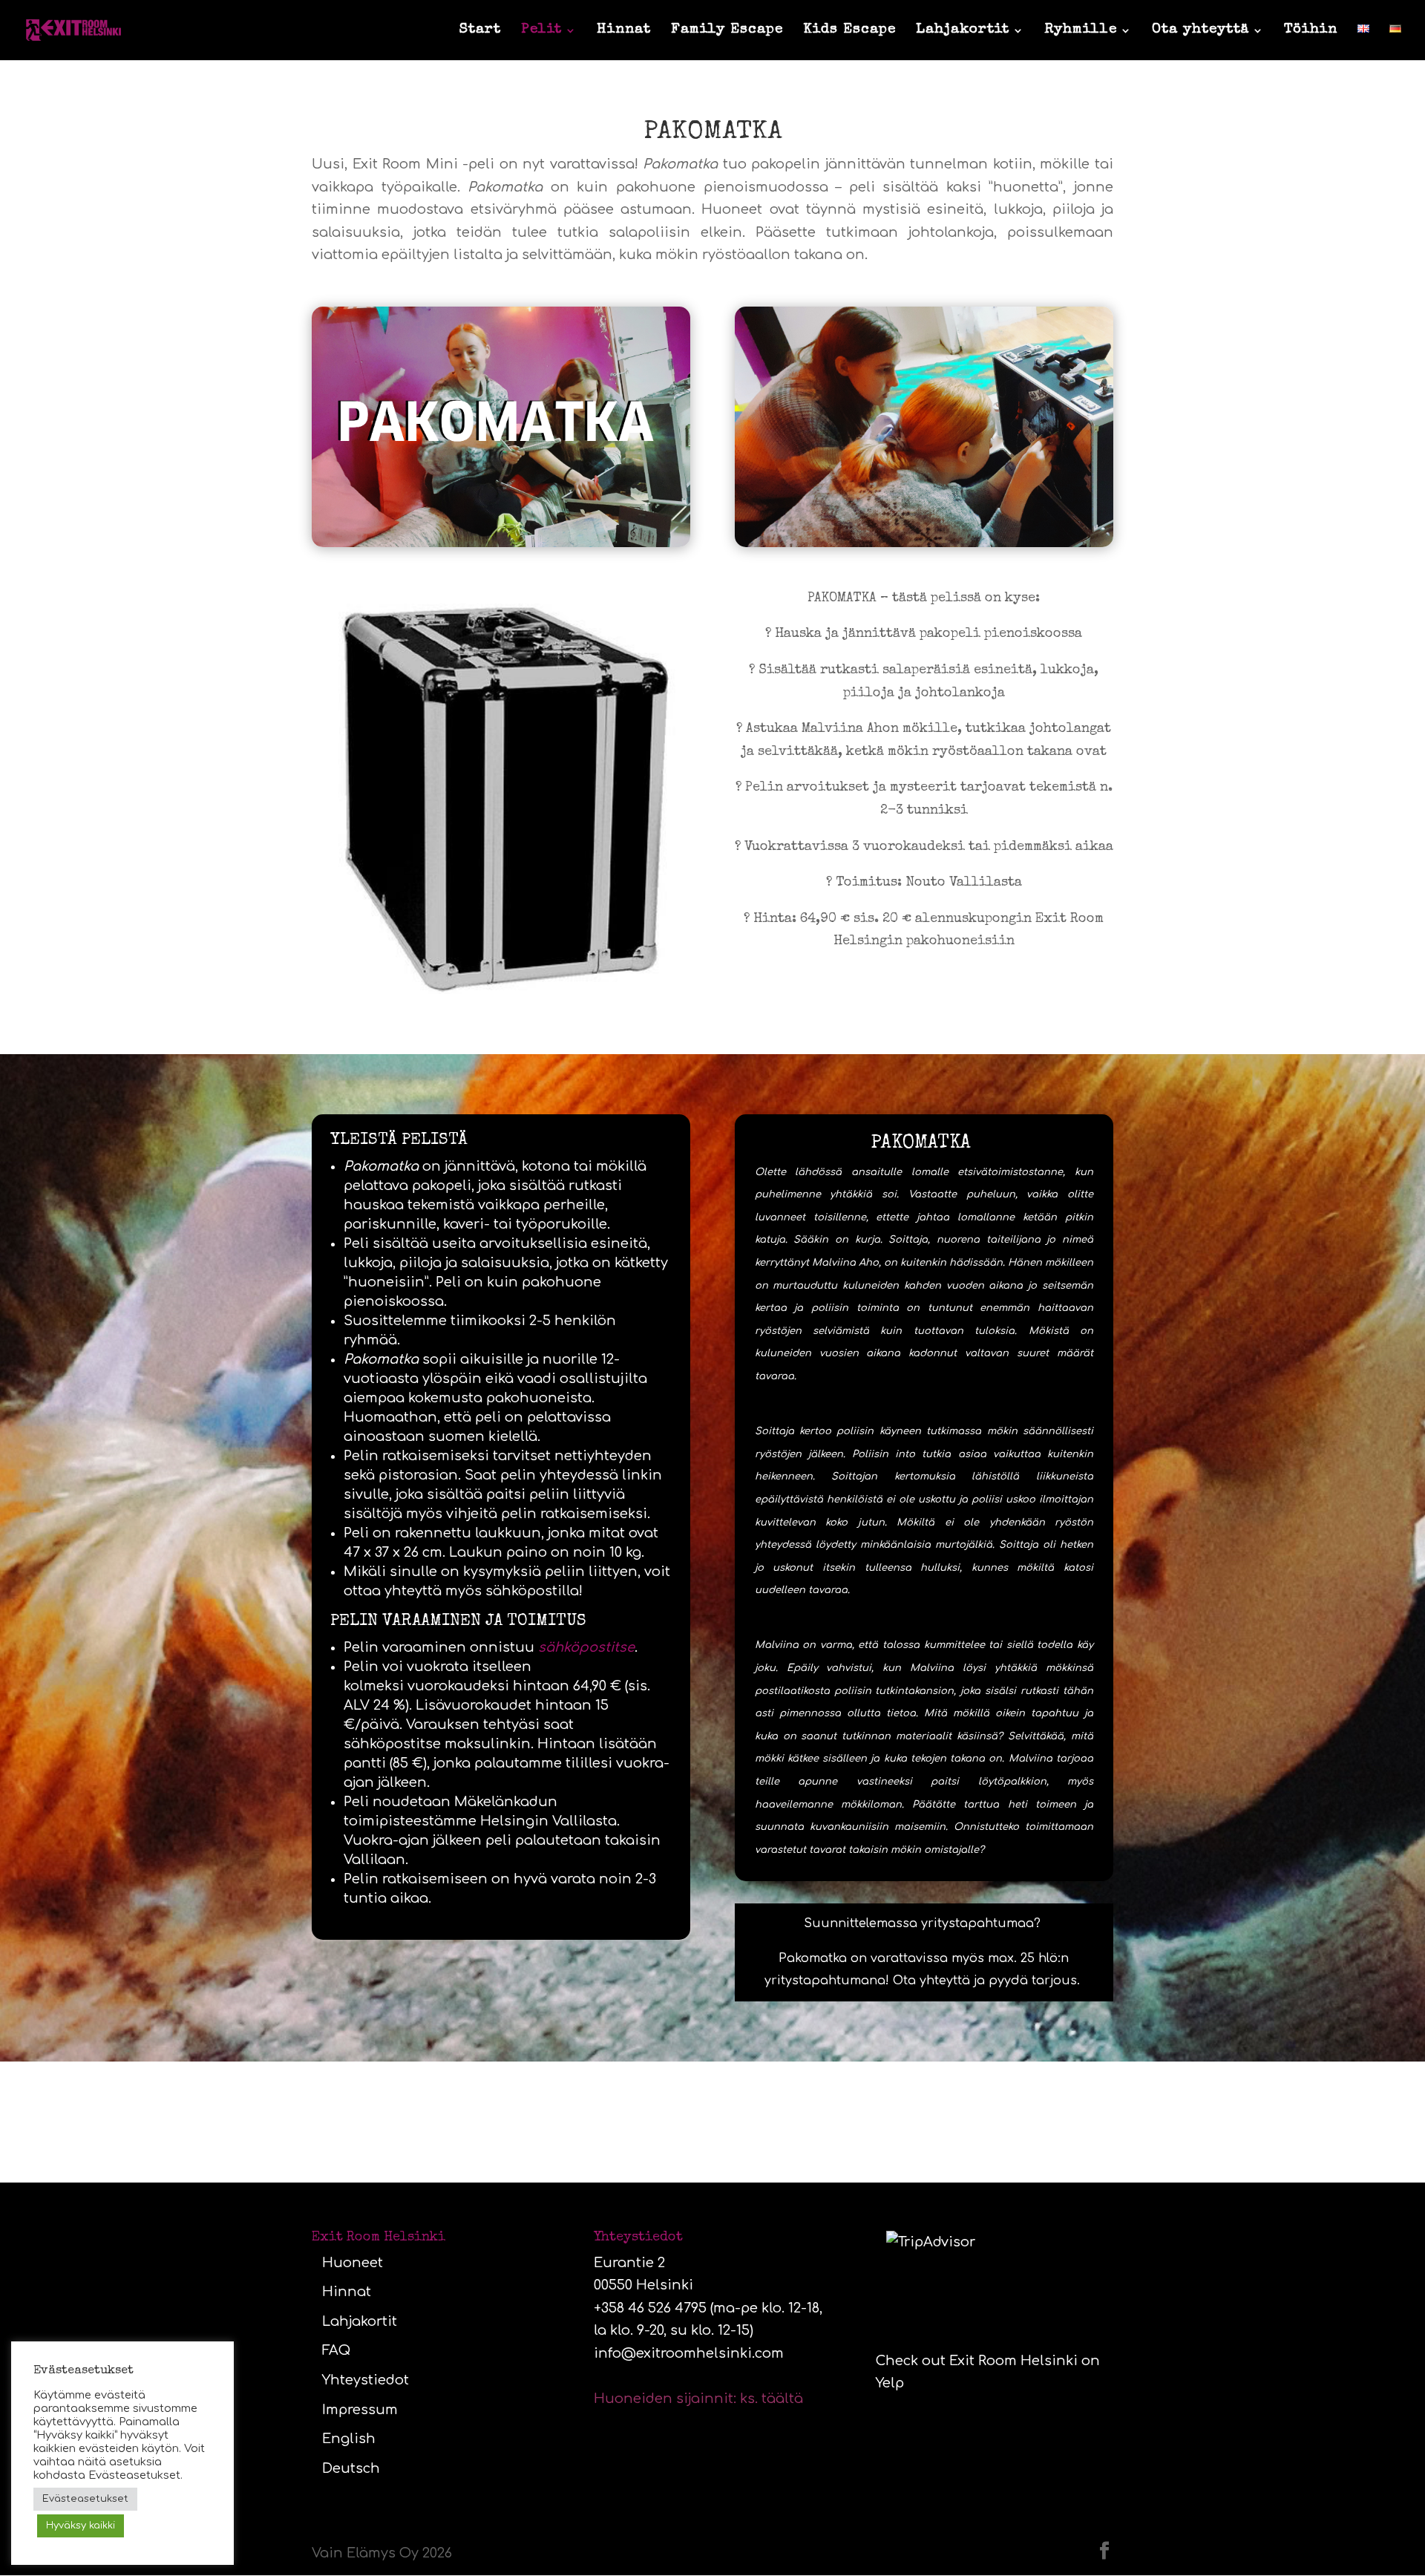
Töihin (1311, 31)
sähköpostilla (532, 1591)
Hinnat (624, 31)
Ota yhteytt (927, 1981)
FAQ (336, 2350)
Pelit (541, 31)
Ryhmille (1081, 31)
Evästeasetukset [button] (85, 2499)
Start (480, 31)
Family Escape (727, 31)
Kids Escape (849, 31)
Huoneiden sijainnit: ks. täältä (698, 2399)
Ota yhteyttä (1200, 31)
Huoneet (353, 2263)
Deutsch (351, 2468)
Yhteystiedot (366, 2380)
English (349, 2439)
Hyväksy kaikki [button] (81, 2526)
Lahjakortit (963, 31)
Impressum (360, 2410)
